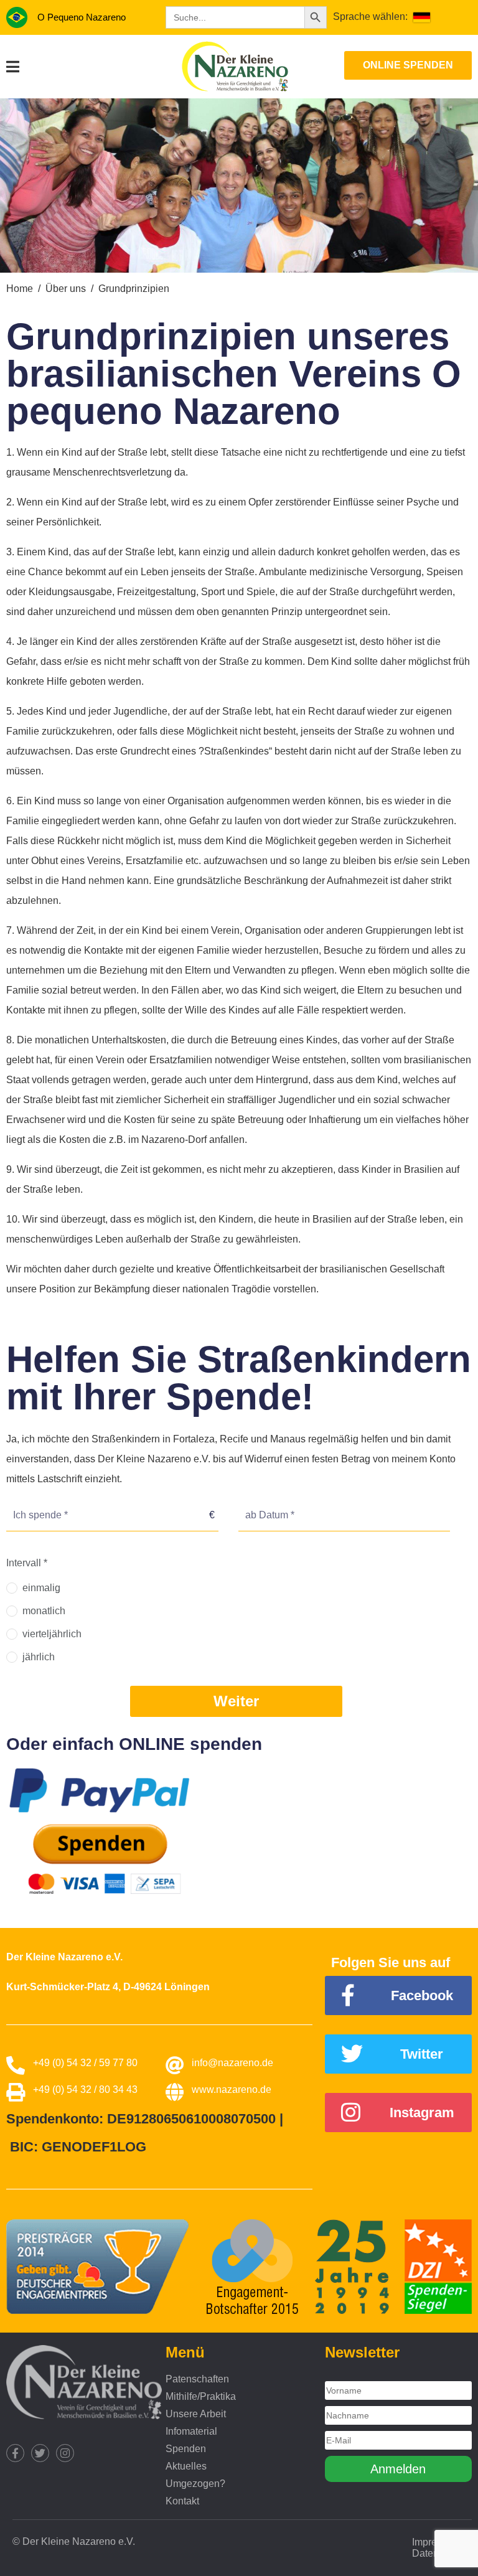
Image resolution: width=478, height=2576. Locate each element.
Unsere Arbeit (196, 2414)
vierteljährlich (52, 1634)
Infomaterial (191, 2431)
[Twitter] (40, 2453)
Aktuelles (186, 2466)
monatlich (44, 1611)
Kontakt (182, 2501)
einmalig (41, 1588)
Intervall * (27, 1563)
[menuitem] (422, 17)
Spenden (186, 2449)
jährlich (39, 1657)
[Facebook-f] (15, 2453)
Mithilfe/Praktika (201, 2396)
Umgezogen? (195, 2484)
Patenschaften (197, 2379)
